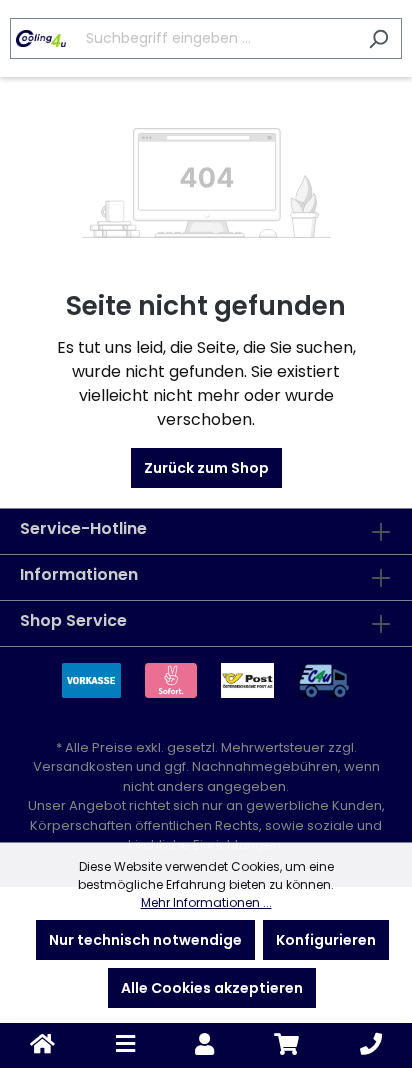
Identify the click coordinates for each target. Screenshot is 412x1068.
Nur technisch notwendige (145, 940)
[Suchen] (378, 38)
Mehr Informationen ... (206, 902)
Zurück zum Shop (206, 468)
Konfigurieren (326, 940)
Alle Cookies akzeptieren (212, 988)
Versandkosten (83, 766)
